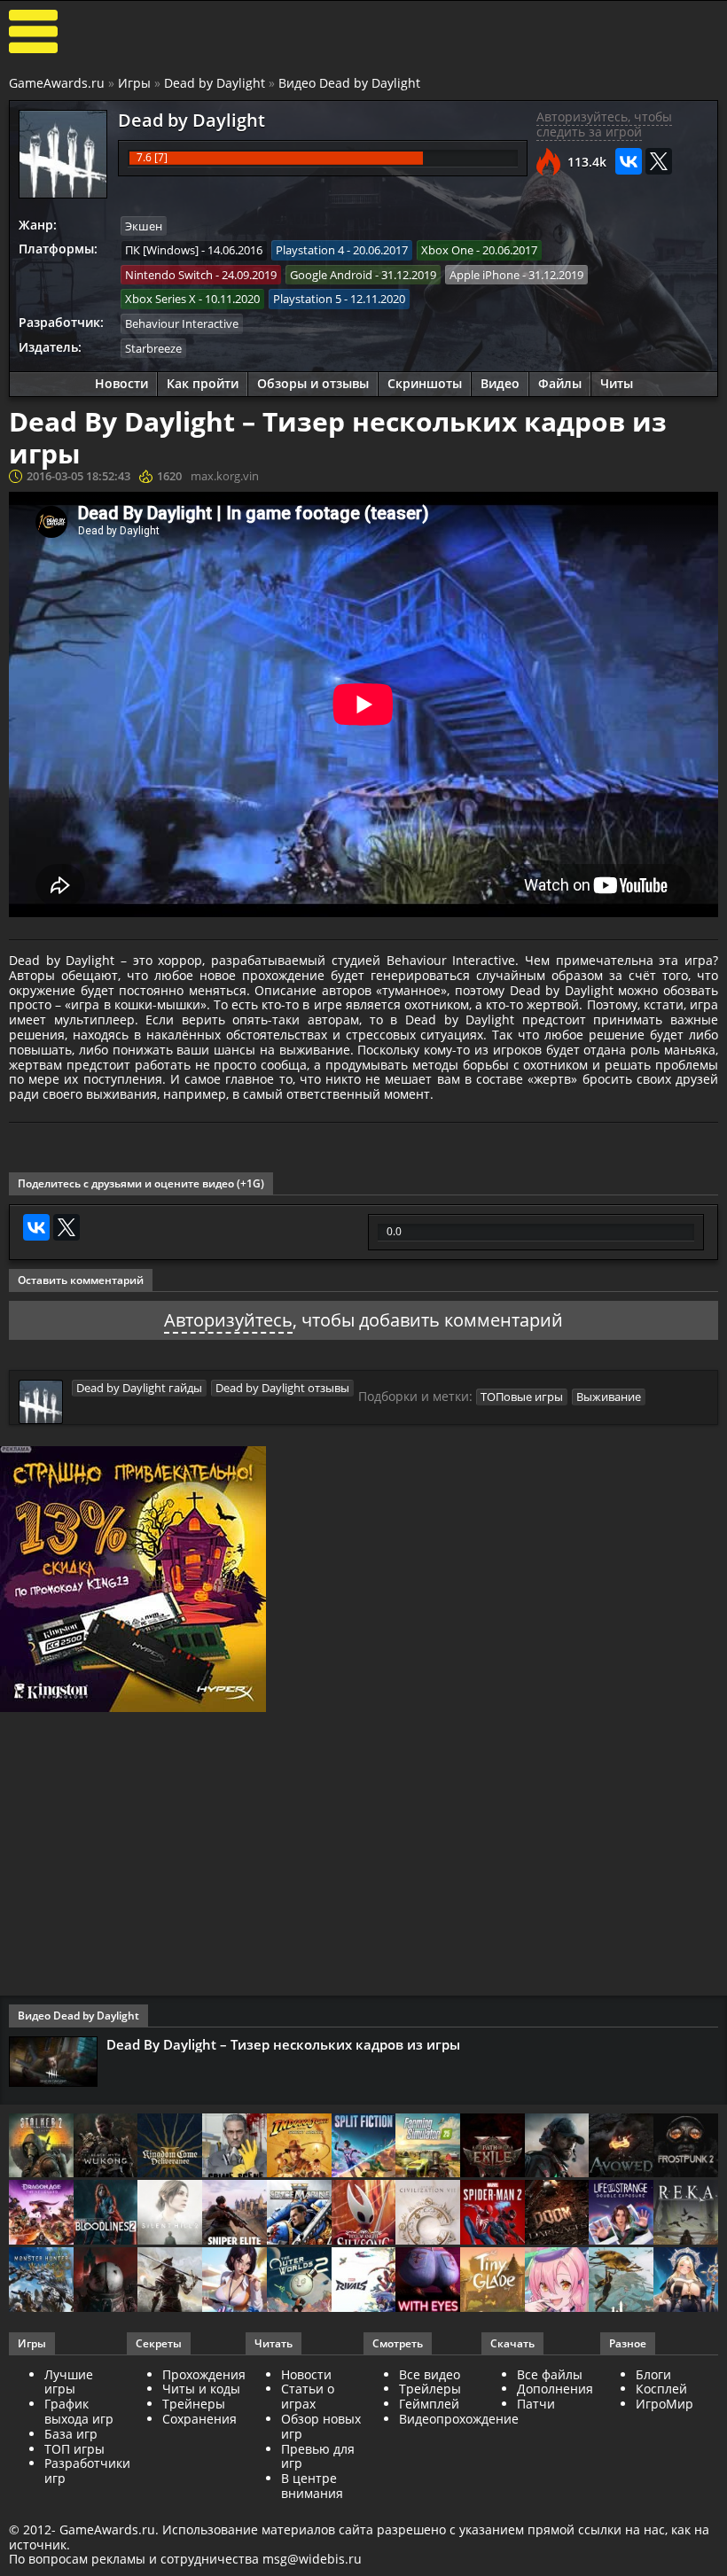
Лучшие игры (69, 2382)
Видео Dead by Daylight (349, 83)
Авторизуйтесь (228, 1320)
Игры (134, 83)
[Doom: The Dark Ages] (557, 2214)
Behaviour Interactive (182, 323)
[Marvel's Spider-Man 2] (492, 2214)
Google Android (331, 275)
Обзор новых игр (321, 2426)
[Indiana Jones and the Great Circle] (299, 2147)
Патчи (536, 2404)
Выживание (609, 1397)
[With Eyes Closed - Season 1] (428, 2281)
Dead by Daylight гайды (139, 1388)
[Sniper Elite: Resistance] (235, 2214)
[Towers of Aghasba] (621, 2281)
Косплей (661, 2389)
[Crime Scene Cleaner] (235, 2147)
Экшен (144, 226)
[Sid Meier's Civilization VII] (428, 2214)
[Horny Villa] (235, 2281)
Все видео (430, 2374)
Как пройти (203, 383)
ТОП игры (74, 2449)
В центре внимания (312, 2486)
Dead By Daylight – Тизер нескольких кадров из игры (283, 2044)
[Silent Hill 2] (170, 2214)
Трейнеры (194, 2404)
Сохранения (199, 2419)
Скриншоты (425, 383)
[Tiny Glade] (492, 2281)
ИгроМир (664, 2404)
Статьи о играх (308, 2396)
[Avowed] (621, 2147)
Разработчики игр (87, 2471)
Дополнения (555, 2389)
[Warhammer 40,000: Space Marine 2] (299, 2214)
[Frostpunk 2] (686, 2147)
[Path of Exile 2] (492, 2147)
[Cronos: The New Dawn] (106, 2281)
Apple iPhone (485, 275)
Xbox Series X (160, 299)
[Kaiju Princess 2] (557, 2281)
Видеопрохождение (459, 2419)
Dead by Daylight (215, 83)
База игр (71, 2434)
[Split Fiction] (364, 2147)
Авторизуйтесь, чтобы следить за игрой (604, 124)
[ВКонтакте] (629, 161)
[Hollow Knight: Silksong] (364, 2214)
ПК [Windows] (162, 250)
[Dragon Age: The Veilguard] (41, 2214)
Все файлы (550, 2374)
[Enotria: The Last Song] (170, 2281)
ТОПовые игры (522, 1397)
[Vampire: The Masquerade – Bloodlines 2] (106, 2214)
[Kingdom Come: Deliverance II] (170, 2147)
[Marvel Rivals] (364, 2281)
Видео (500, 383)
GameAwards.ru (57, 83)
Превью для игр (318, 2456)
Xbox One (447, 250)
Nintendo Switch (169, 275)
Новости (121, 383)
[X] (659, 161)
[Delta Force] (557, 2147)
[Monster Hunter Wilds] (41, 2281)
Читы (617, 383)
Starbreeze (153, 348)
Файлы (560, 383)
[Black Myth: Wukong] (106, 2147)
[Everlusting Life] (686, 2281)
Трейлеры (430, 2389)
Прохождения (204, 2374)
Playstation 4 (310, 250)
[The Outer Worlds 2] (299, 2281)
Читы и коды (201, 2389)
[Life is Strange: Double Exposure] (621, 2214)
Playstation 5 (307, 299)
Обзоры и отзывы (313, 383)
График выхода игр (79, 2411)
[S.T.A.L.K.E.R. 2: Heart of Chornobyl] (41, 2147)
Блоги (653, 2374)
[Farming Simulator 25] (428, 2147)
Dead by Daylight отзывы (282, 1388)
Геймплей (429, 2404)
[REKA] (686, 2214)
